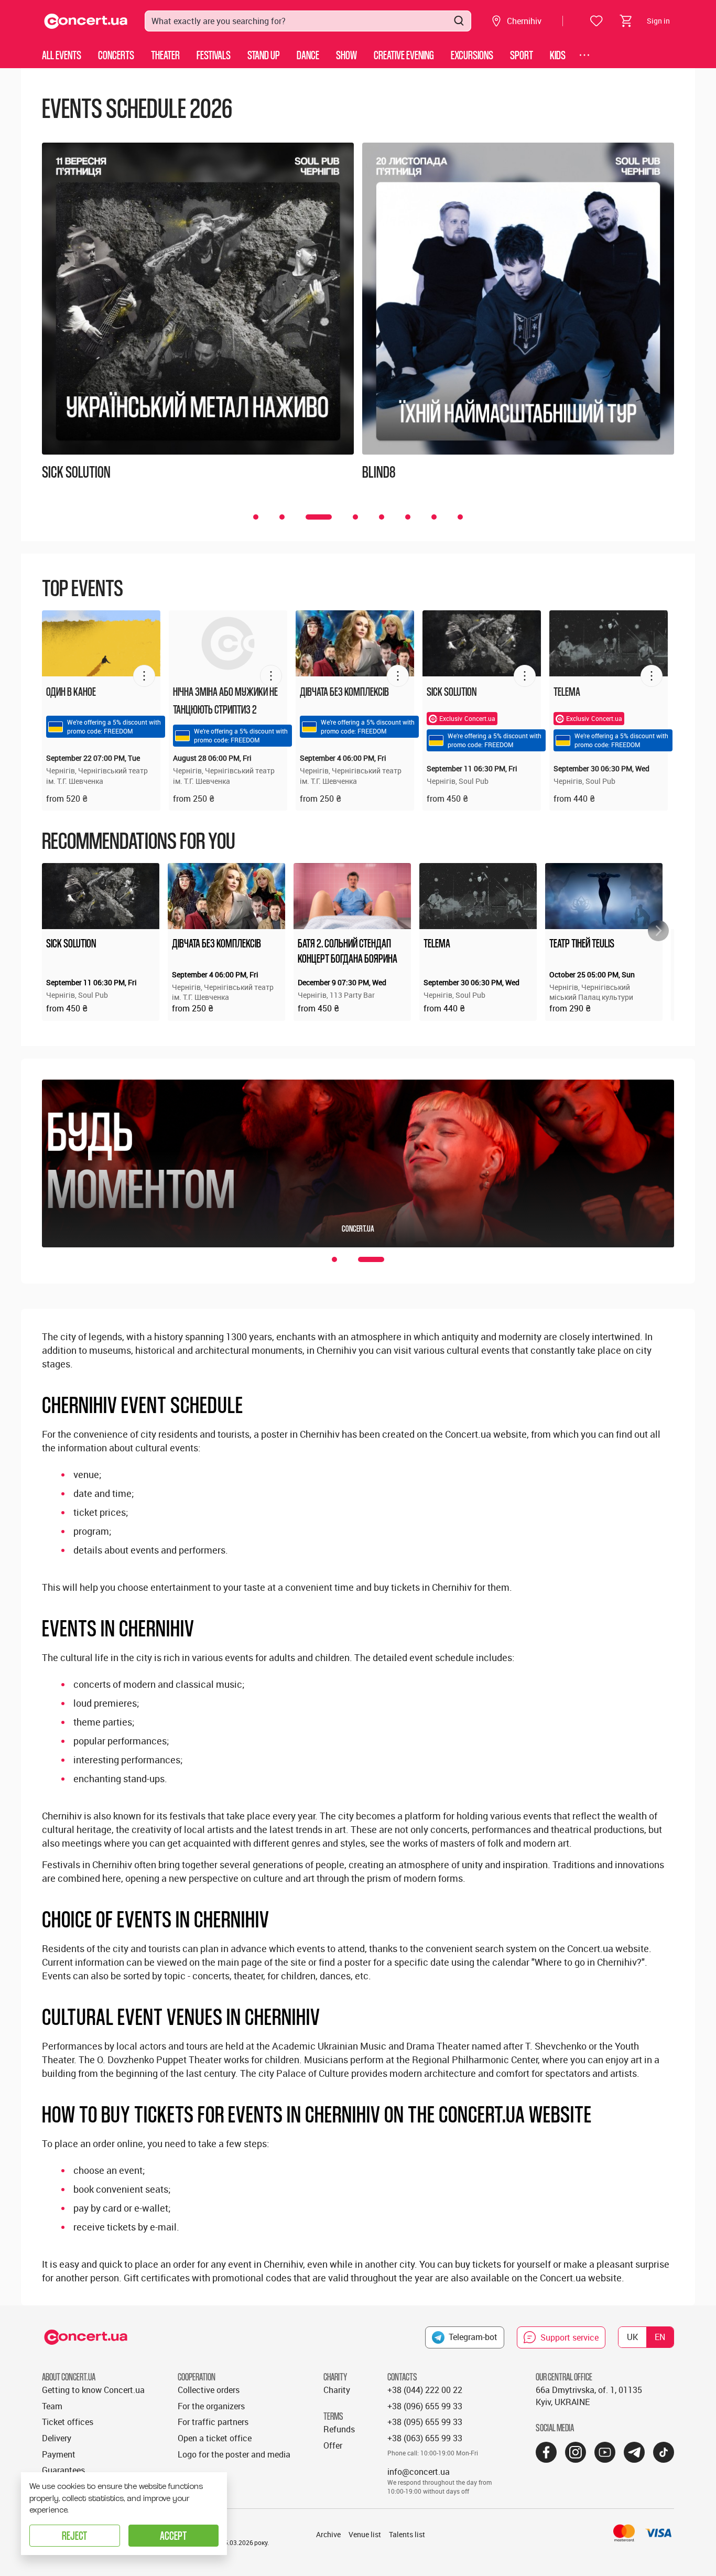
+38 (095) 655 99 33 (425, 2422)
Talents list (407, 2534)
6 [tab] (408, 517)
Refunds (339, 2429)
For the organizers (211, 2406)
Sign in (658, 21)
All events (62, 55)
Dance (308, 55)
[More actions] (144, 676)
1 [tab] (256, 517)
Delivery (57, 2438)
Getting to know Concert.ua (93, 2390)
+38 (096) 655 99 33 (425, 2406)
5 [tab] (382, 517)
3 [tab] (319, 517)
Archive (328, 2534)
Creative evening (404, 55)
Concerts (116, 55)
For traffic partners (213, 2422)
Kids (558, 55)
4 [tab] (355, 517)
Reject (74, 2535)
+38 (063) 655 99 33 (425, 2438)
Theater (165, 55)
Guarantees (63, 2470)
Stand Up (264, 55)
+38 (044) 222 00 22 (425, 2390)
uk (632, 2337)
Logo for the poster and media (234, 2454)
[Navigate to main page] (86, 21)
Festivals (214, 55)
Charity (337, 2390)
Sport (522, 55)
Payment (59, 2454)
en (660, 2337)
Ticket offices (68, 2422)
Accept (173, 2535)
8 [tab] (460, 517)
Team (52, 2406)
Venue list (365, 2534)
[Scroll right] (658, 931)
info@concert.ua (419, 2472)
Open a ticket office (215, 2438)
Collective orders (209, 2390)
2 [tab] (282, 517)
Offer (333, 2445)
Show (346, 55)
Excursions (472, 55)
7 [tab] (434, 517)
